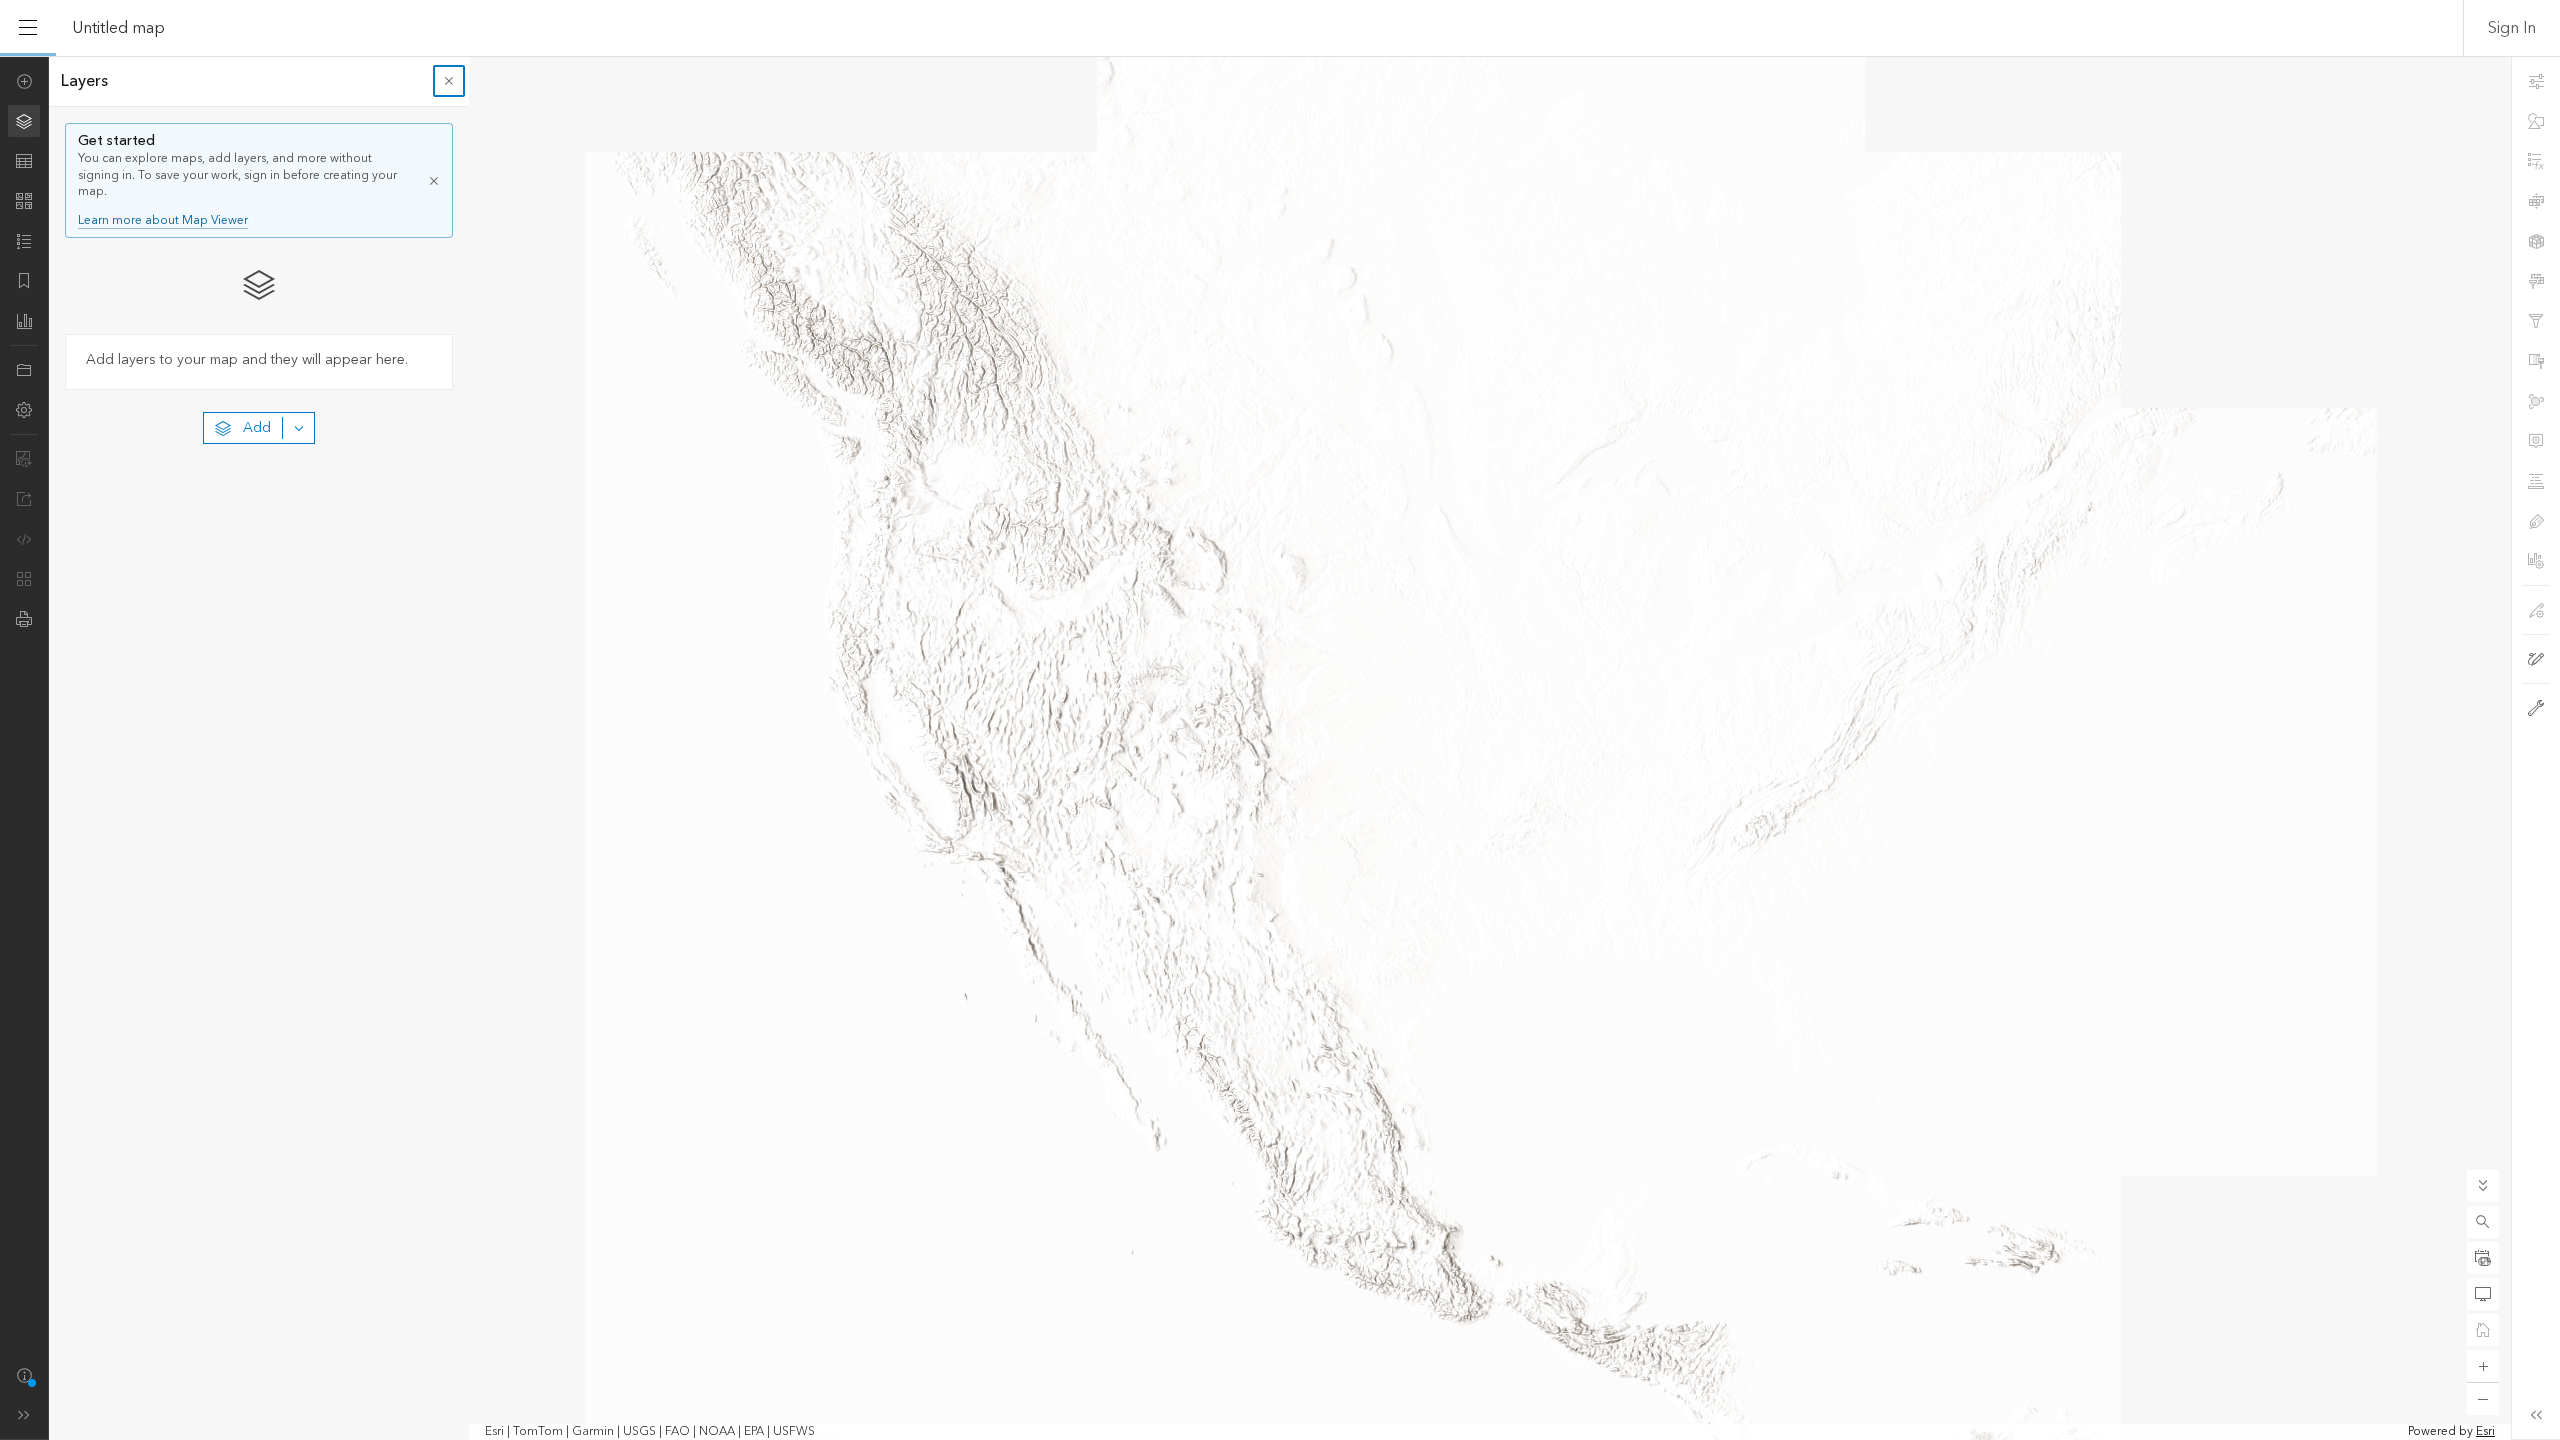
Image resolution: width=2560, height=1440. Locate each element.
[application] (1280, 748)
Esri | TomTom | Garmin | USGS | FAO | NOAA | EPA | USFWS (650, 1432)
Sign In (2512, 28)
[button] (2483, 1222)
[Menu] (28, 28)
